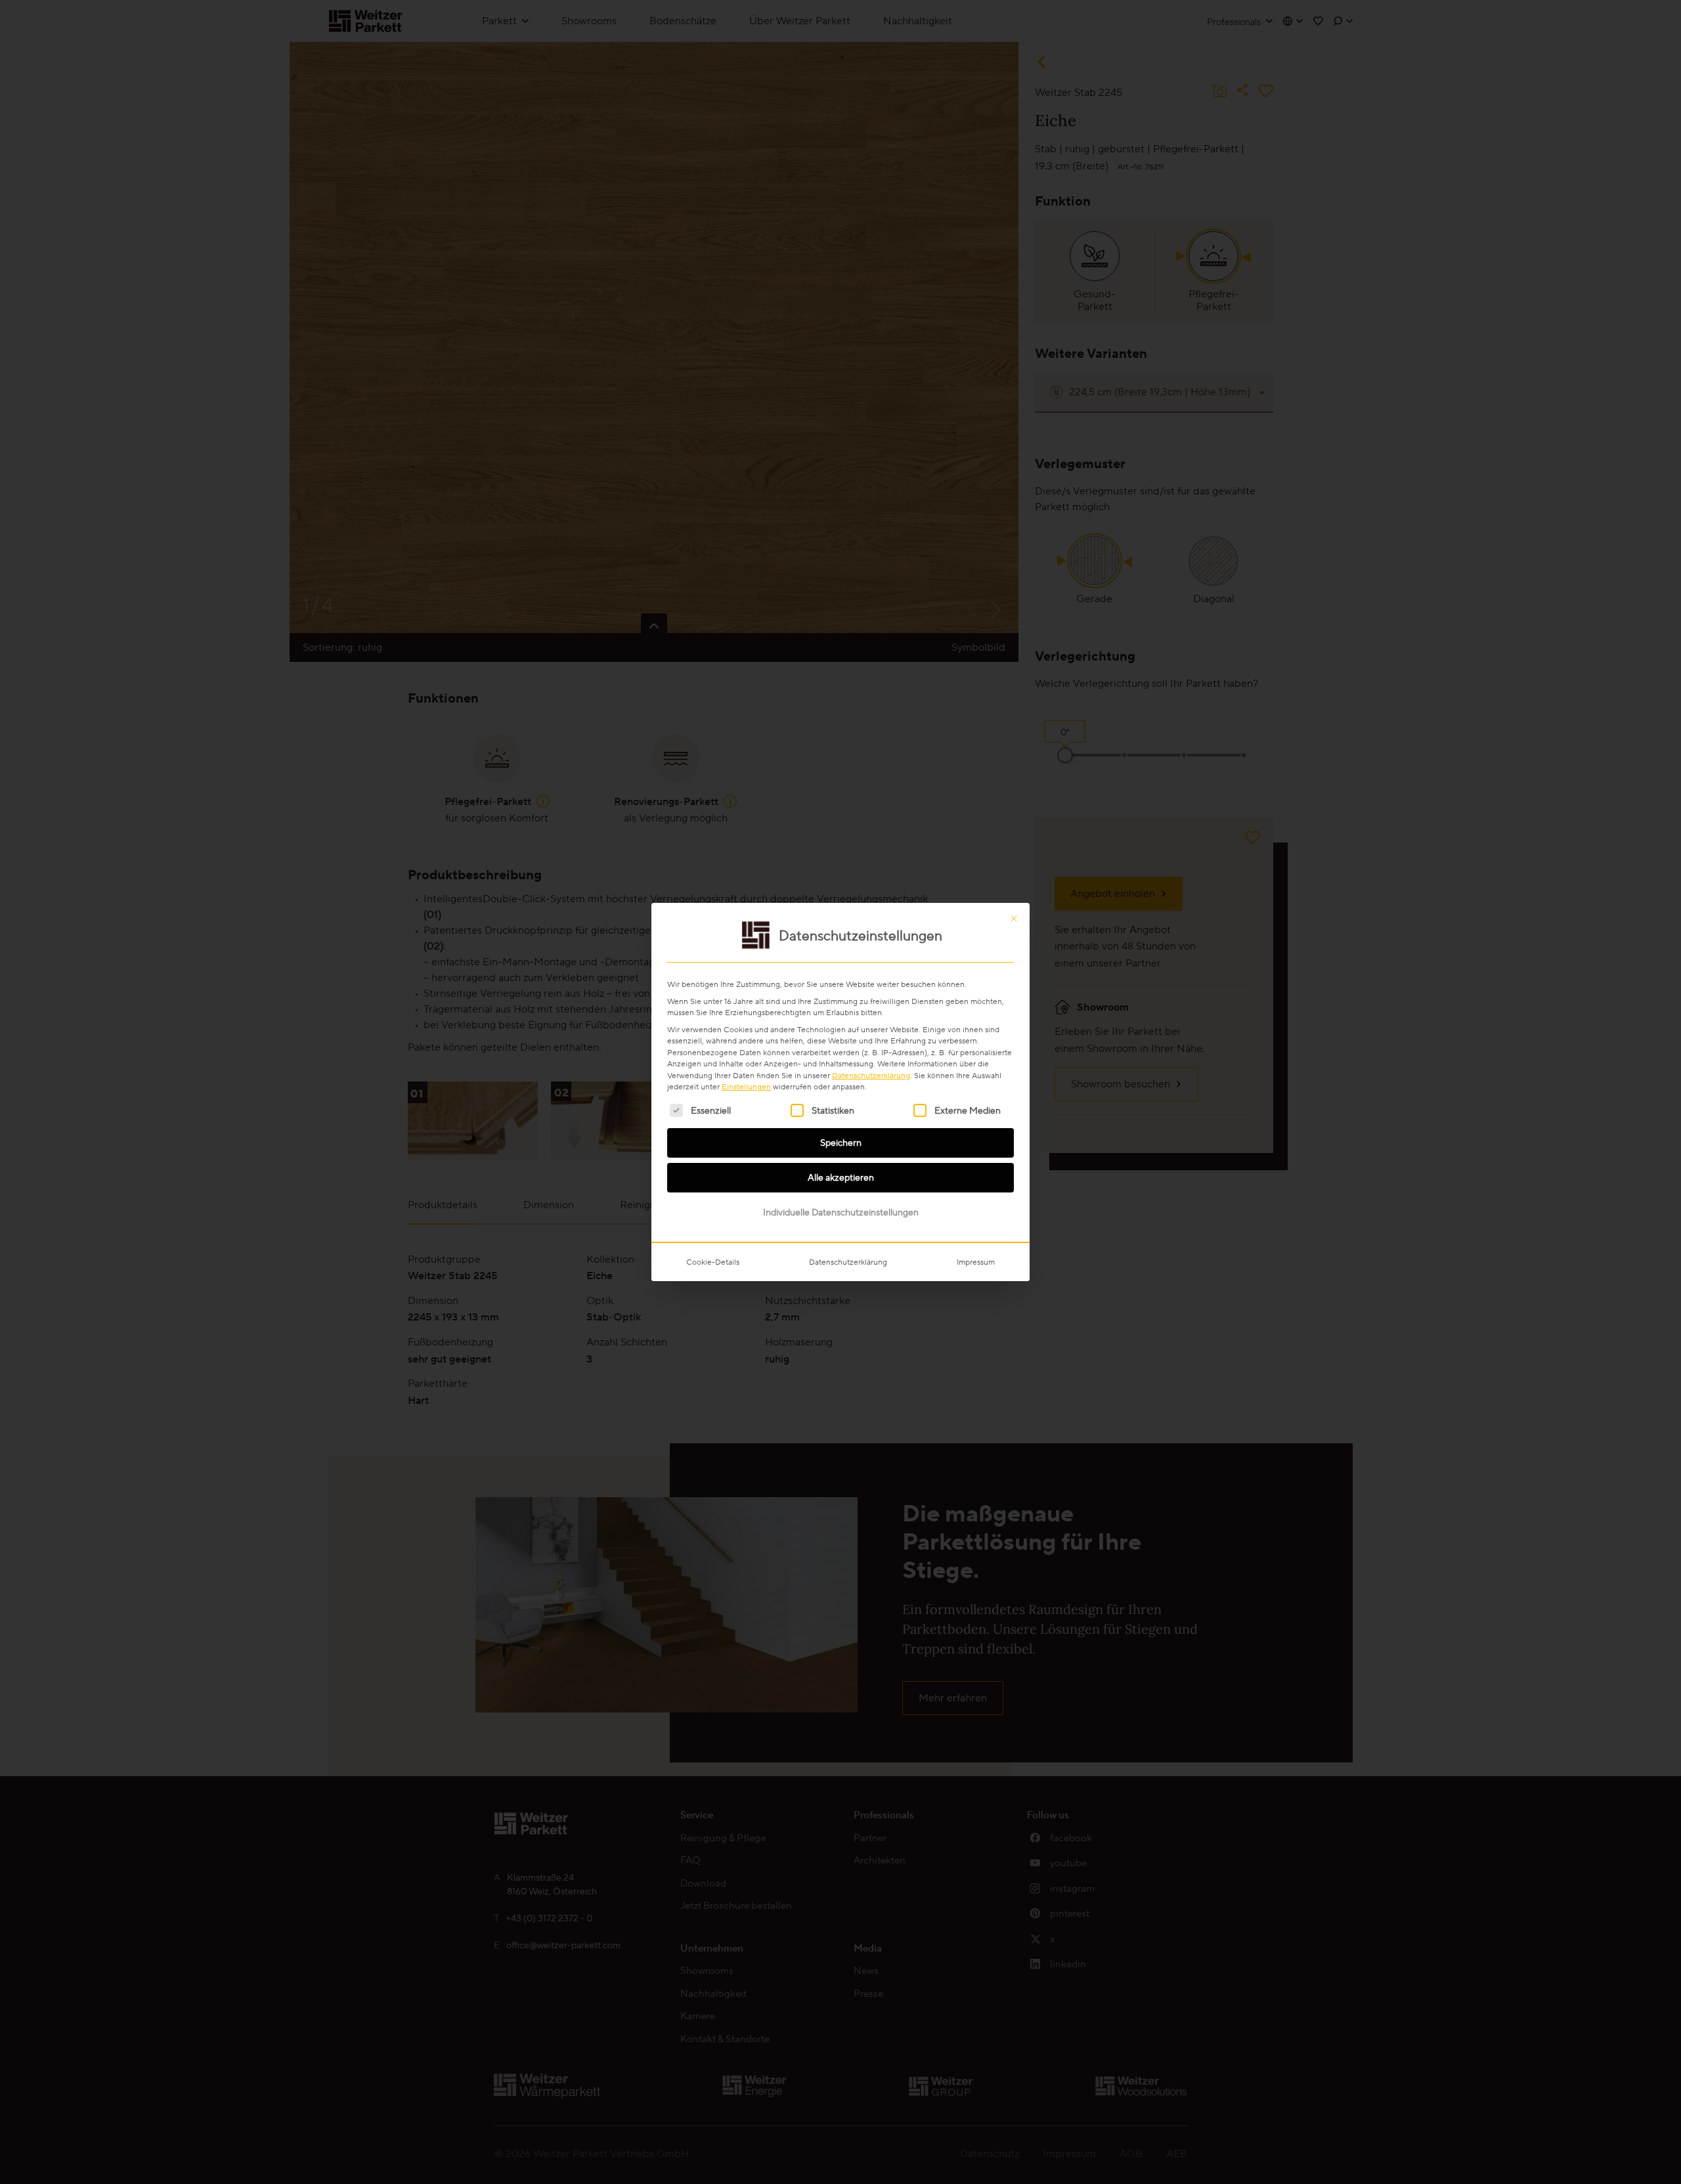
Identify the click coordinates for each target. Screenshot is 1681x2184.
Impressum (976, 1262)
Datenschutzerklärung (871, 1075)
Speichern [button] (841, 1143)
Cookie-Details (713, 1262)
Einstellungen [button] (746, 1086)
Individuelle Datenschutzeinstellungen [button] (841, 1212)
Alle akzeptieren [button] (841, 1177)
